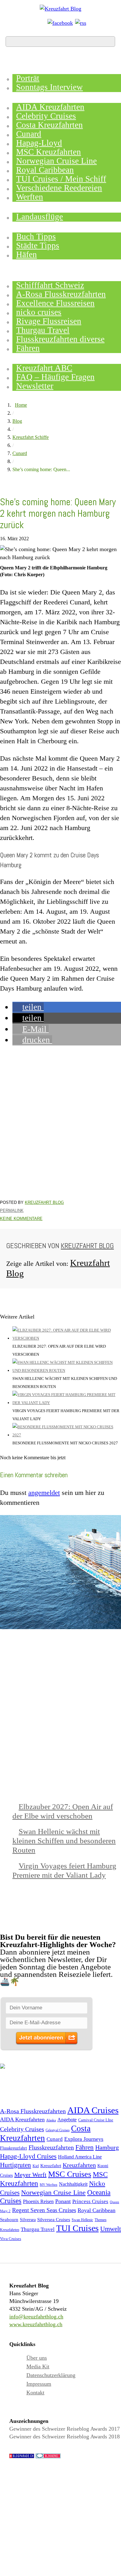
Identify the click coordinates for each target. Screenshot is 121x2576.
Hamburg (107, 2147)
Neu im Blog (30, 227)
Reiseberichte (36, 265)
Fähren (28, 348)
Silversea (28, 2220)
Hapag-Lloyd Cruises (28, 2156)
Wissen (20, 358)
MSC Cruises (70, 2174)
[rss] (81, 23)
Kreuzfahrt (51, 2165)
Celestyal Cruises (58, 2130)
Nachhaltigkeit (73, 2184)
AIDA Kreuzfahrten (50, 107)
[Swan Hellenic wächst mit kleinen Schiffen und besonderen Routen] (67, 1370)
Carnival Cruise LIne (96, 2120)
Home (16, 58)
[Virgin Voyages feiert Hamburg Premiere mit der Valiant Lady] (67, 1403)
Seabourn (9, 2220)
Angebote (25, 207)
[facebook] (60, 23)
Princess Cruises (90, 2201)
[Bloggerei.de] (48, 2457)
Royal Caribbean (45, 170)
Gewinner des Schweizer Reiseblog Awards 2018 (65, 2437)
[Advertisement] (60, 1123)
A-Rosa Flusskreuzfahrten (61, 294)
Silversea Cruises (54, 2220)
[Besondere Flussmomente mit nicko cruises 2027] (67, 1435)
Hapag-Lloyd (39, 143)
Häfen (27, 254)
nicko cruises (39, 312)
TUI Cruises (77, 2228)
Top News (25, 68)
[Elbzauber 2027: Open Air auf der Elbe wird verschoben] (67, 1338)
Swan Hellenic (82, 2220)
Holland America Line (80, 2157)
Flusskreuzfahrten (49, 276)
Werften (30, 197)
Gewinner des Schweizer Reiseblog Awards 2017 (65, 2429)
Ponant (63, 2201)
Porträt (28, 78)
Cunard (29, 134)
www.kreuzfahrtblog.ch (36, 2324)
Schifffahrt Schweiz (50, 285)
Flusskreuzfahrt (13, 2148)
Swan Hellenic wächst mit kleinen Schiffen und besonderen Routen (64, 1841)
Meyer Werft (30, 2175)
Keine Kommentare (21, 1219)
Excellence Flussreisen (55, 303)
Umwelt (111, 2229)
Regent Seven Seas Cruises (44, 2210)
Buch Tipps (36, 236)
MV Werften (49, 2185)
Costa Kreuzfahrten (49, 125)
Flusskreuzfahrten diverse (60, 339)
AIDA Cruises (93, 2110)
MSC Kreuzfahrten (49, 152)
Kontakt (35, 2393)
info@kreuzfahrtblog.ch (36, 2317)
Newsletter (35, 386)
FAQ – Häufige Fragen (55, 377)
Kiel (36, 2166)
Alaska (51, 2120)
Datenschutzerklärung (51, 2375)
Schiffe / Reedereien (52, 97)
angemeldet (44, 1493)
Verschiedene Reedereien (59, 188)
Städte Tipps (38, 245)
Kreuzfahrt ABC (44, 368)
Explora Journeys (84, 2139)
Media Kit (38, 2366)
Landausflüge (40, 217)
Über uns (37, 2358)
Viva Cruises (11, 2239)
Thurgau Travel (43, 330)
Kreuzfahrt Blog (44, 1202)
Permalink (12, 1211)
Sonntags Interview (49, 87)
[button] (28, 1007)
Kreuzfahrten (79, 2165)
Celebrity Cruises (46, 116)
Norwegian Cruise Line (56, 161)
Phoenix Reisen (38, 2201)
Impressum (39, 2384)
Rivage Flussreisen (49, 321)
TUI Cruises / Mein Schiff (61, 179)
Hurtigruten (16, 2165)
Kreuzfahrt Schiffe (31, 437)
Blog (17, 421)
